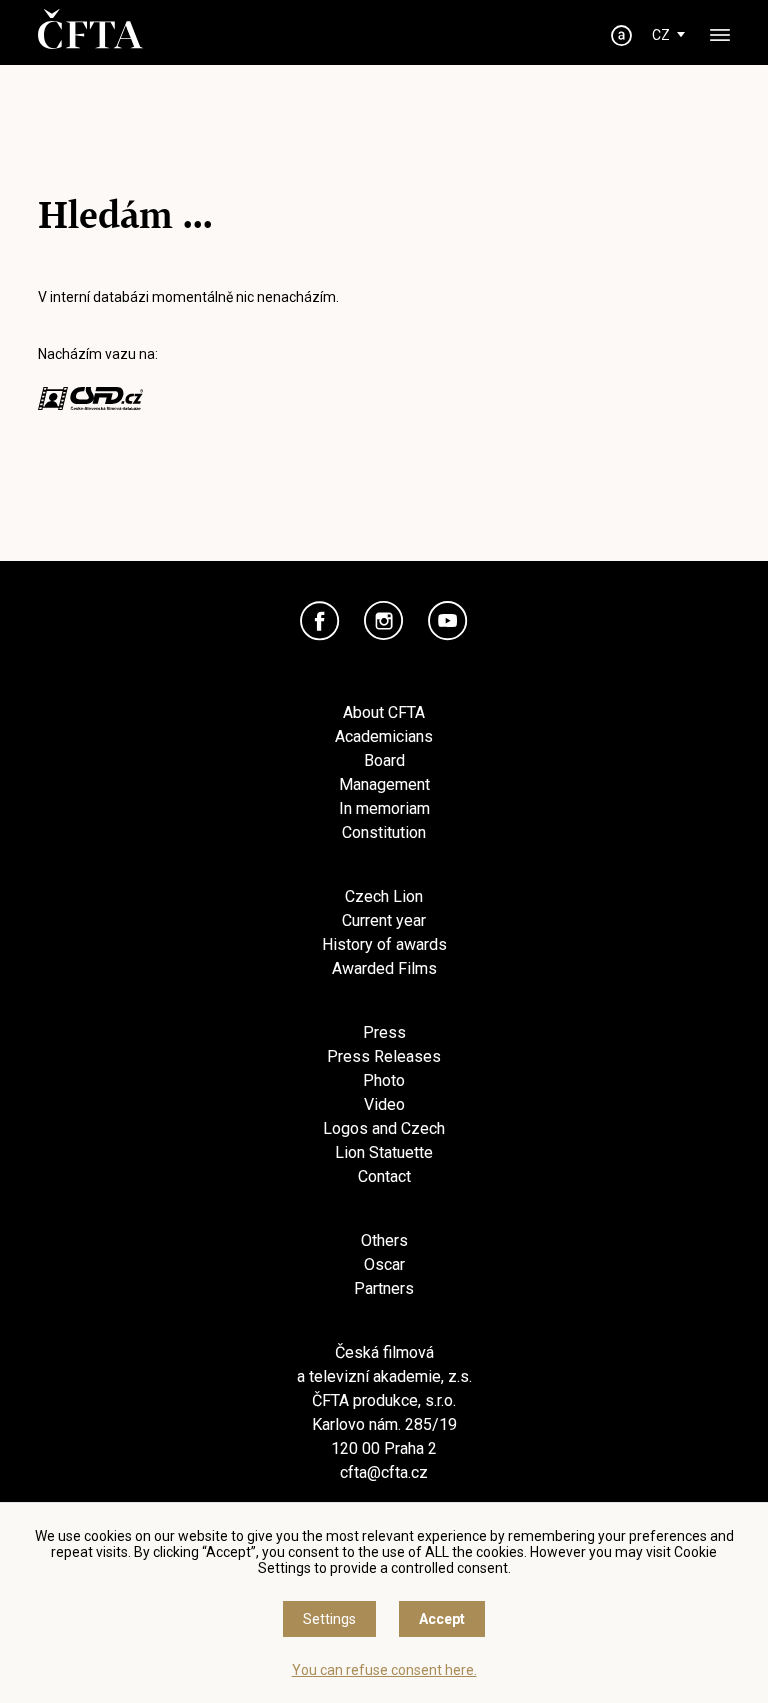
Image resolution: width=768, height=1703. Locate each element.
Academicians (384, 736)
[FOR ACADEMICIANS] (622, 35)
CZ (661, 35)
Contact (384, 1176)
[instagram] (384, 621)
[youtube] (448, 621)
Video (384, 1104)
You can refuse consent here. (384, 1670)
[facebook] (320, 621)
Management (384, 784)
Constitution (384, 832)
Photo (384, 1080)
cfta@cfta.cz (384, 1472)
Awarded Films (384, 968)
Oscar (384, 1264)
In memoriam (384, 808)
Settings (329, 1619)
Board (384, 760)
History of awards (384, 944)
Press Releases (384, 1056)
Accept (442, 1619)
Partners (384, 1288)
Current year (384, 920)
